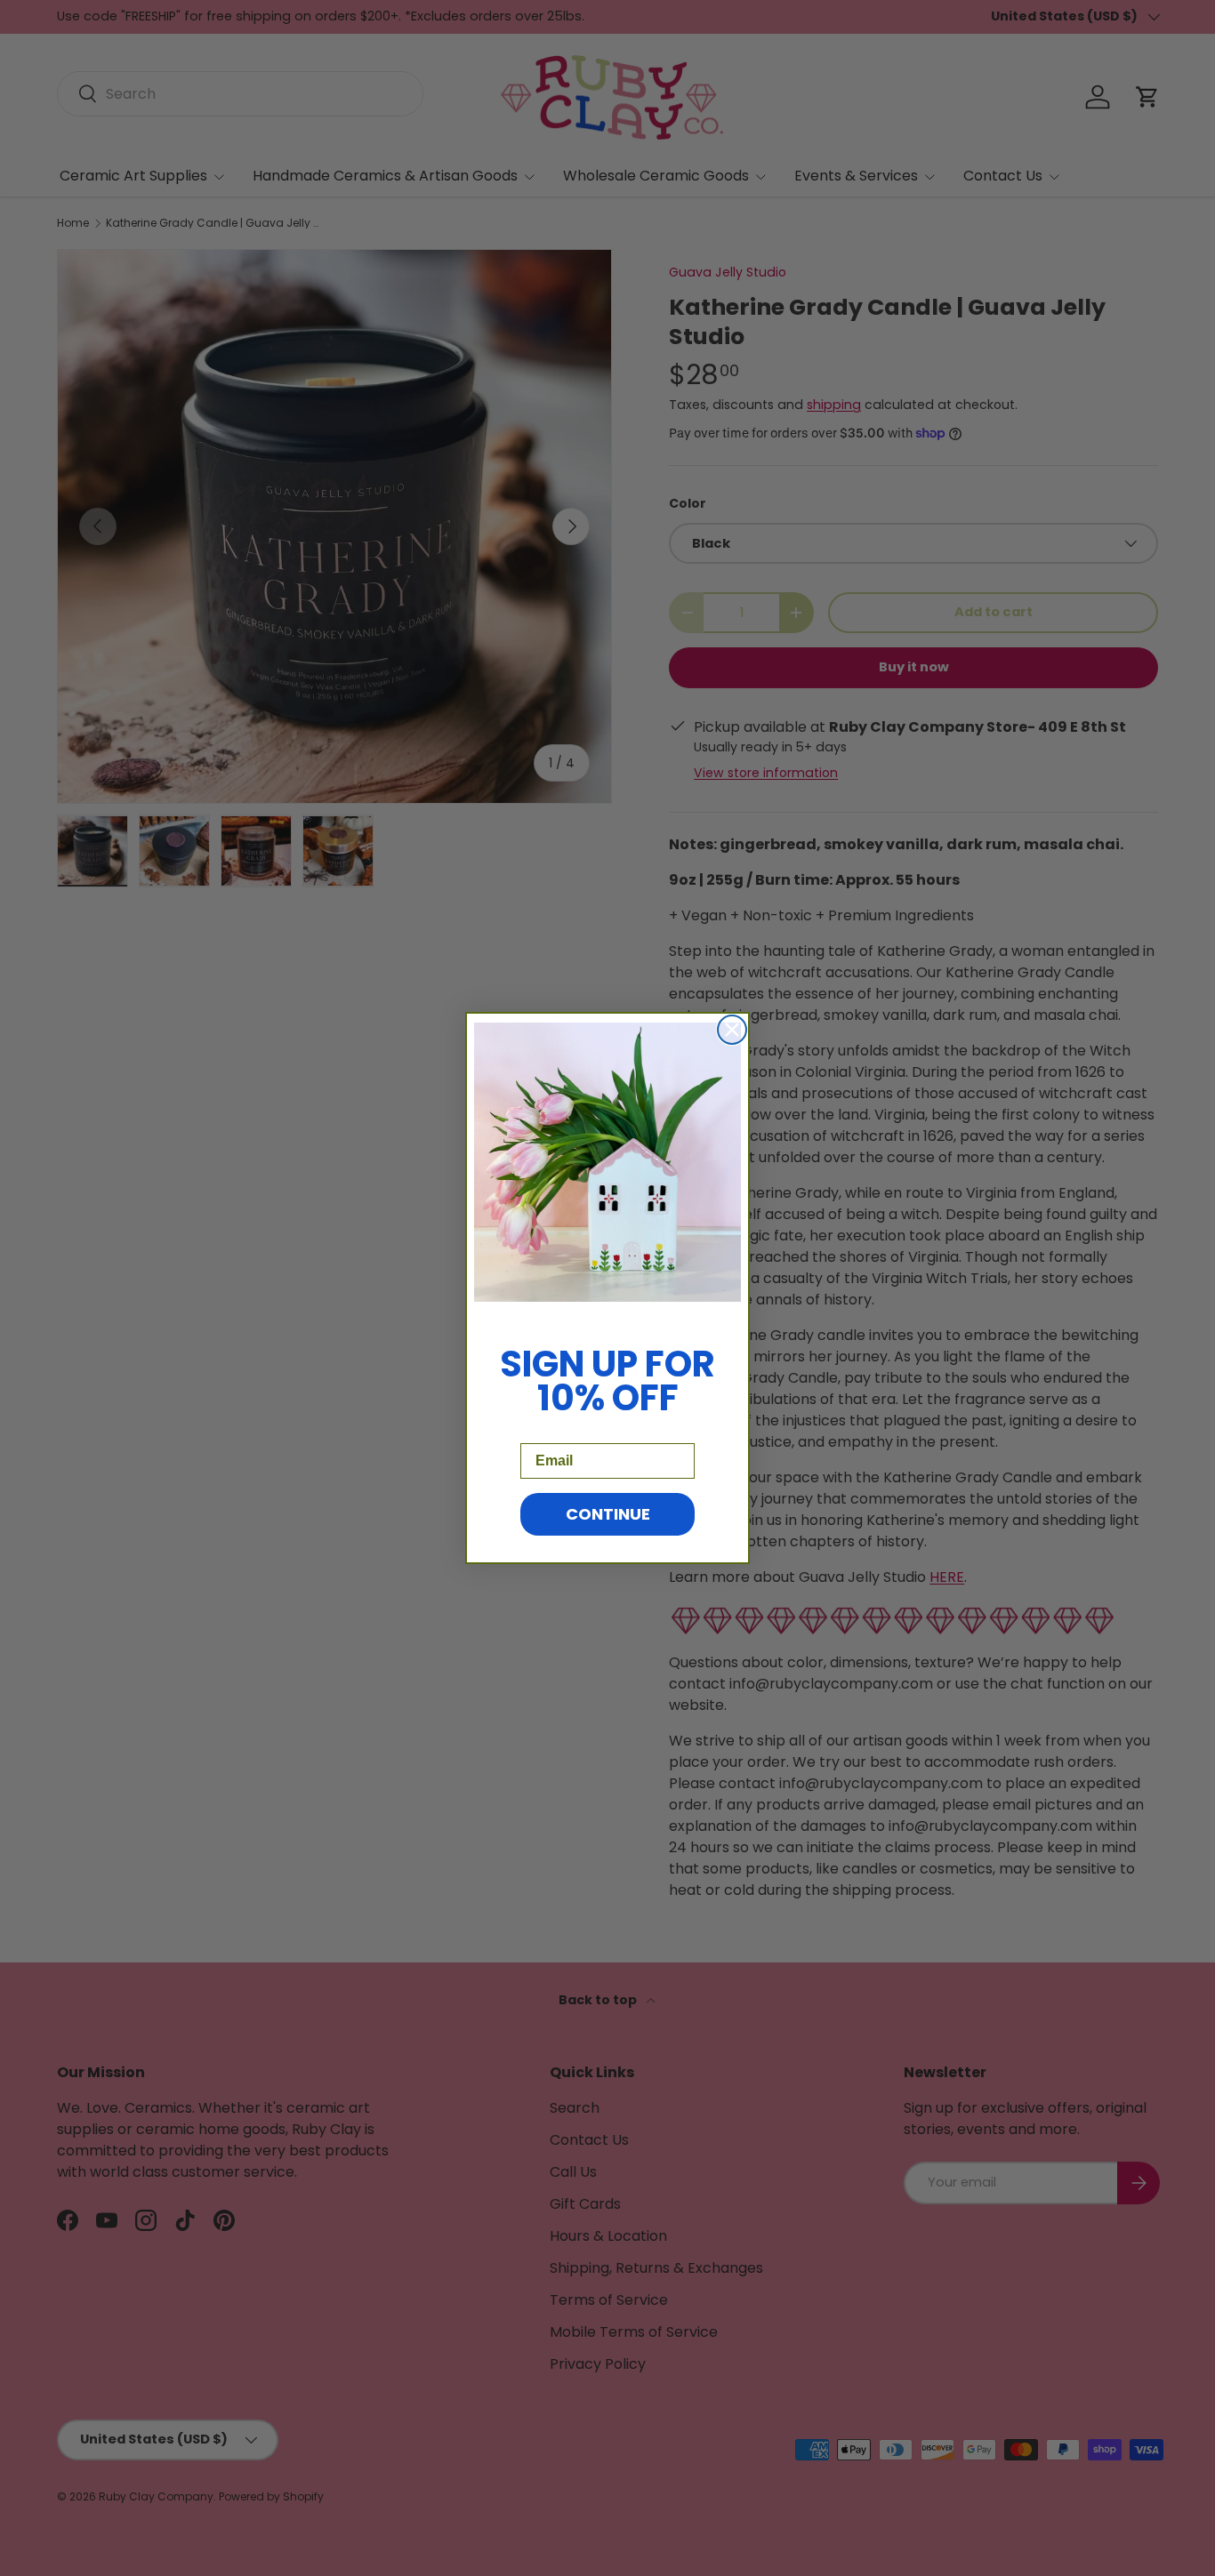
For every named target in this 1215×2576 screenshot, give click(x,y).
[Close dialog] (732, 1030)
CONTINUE (608, 1514)
